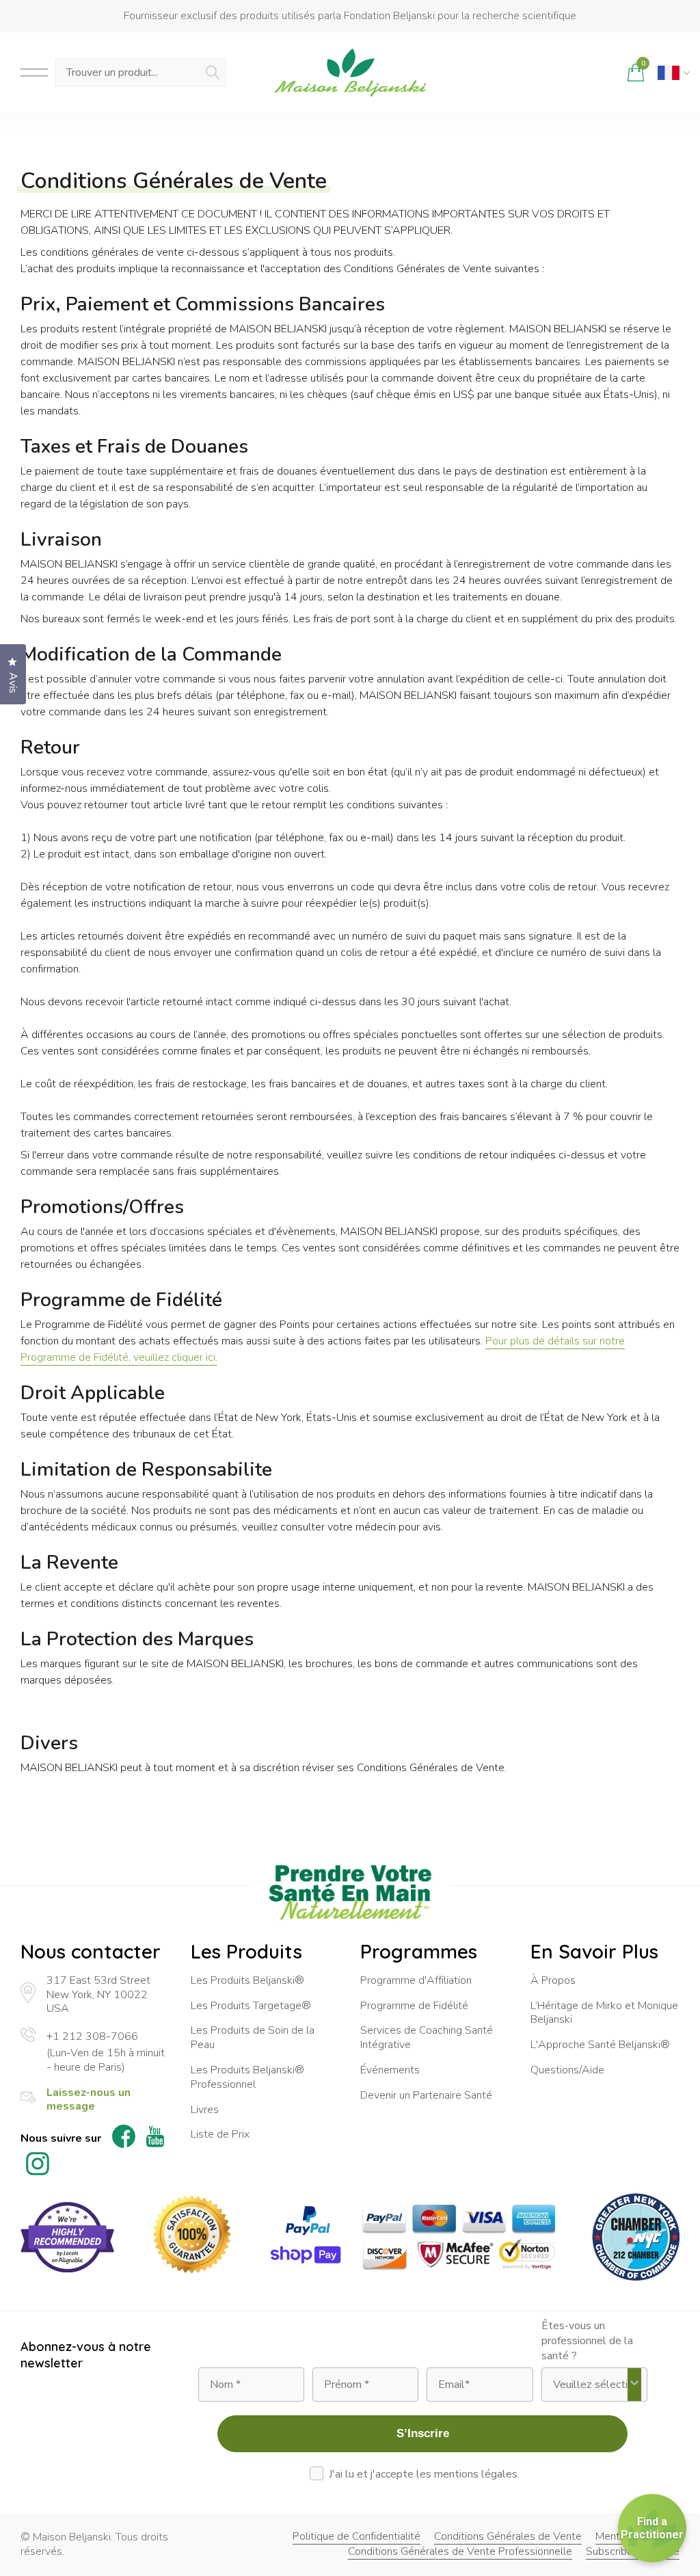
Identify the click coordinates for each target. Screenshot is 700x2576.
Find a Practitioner (652, 2528)
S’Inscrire (423, 2433)
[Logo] (350, 72)
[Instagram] (38, 2166)
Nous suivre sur (61, 2139)
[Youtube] (155, 2139)
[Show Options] (634, 2385)
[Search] (213, 72)
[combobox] (590, 2385)
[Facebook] (124, 2138)
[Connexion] (605, 72)
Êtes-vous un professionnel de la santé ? (587, 2341)
